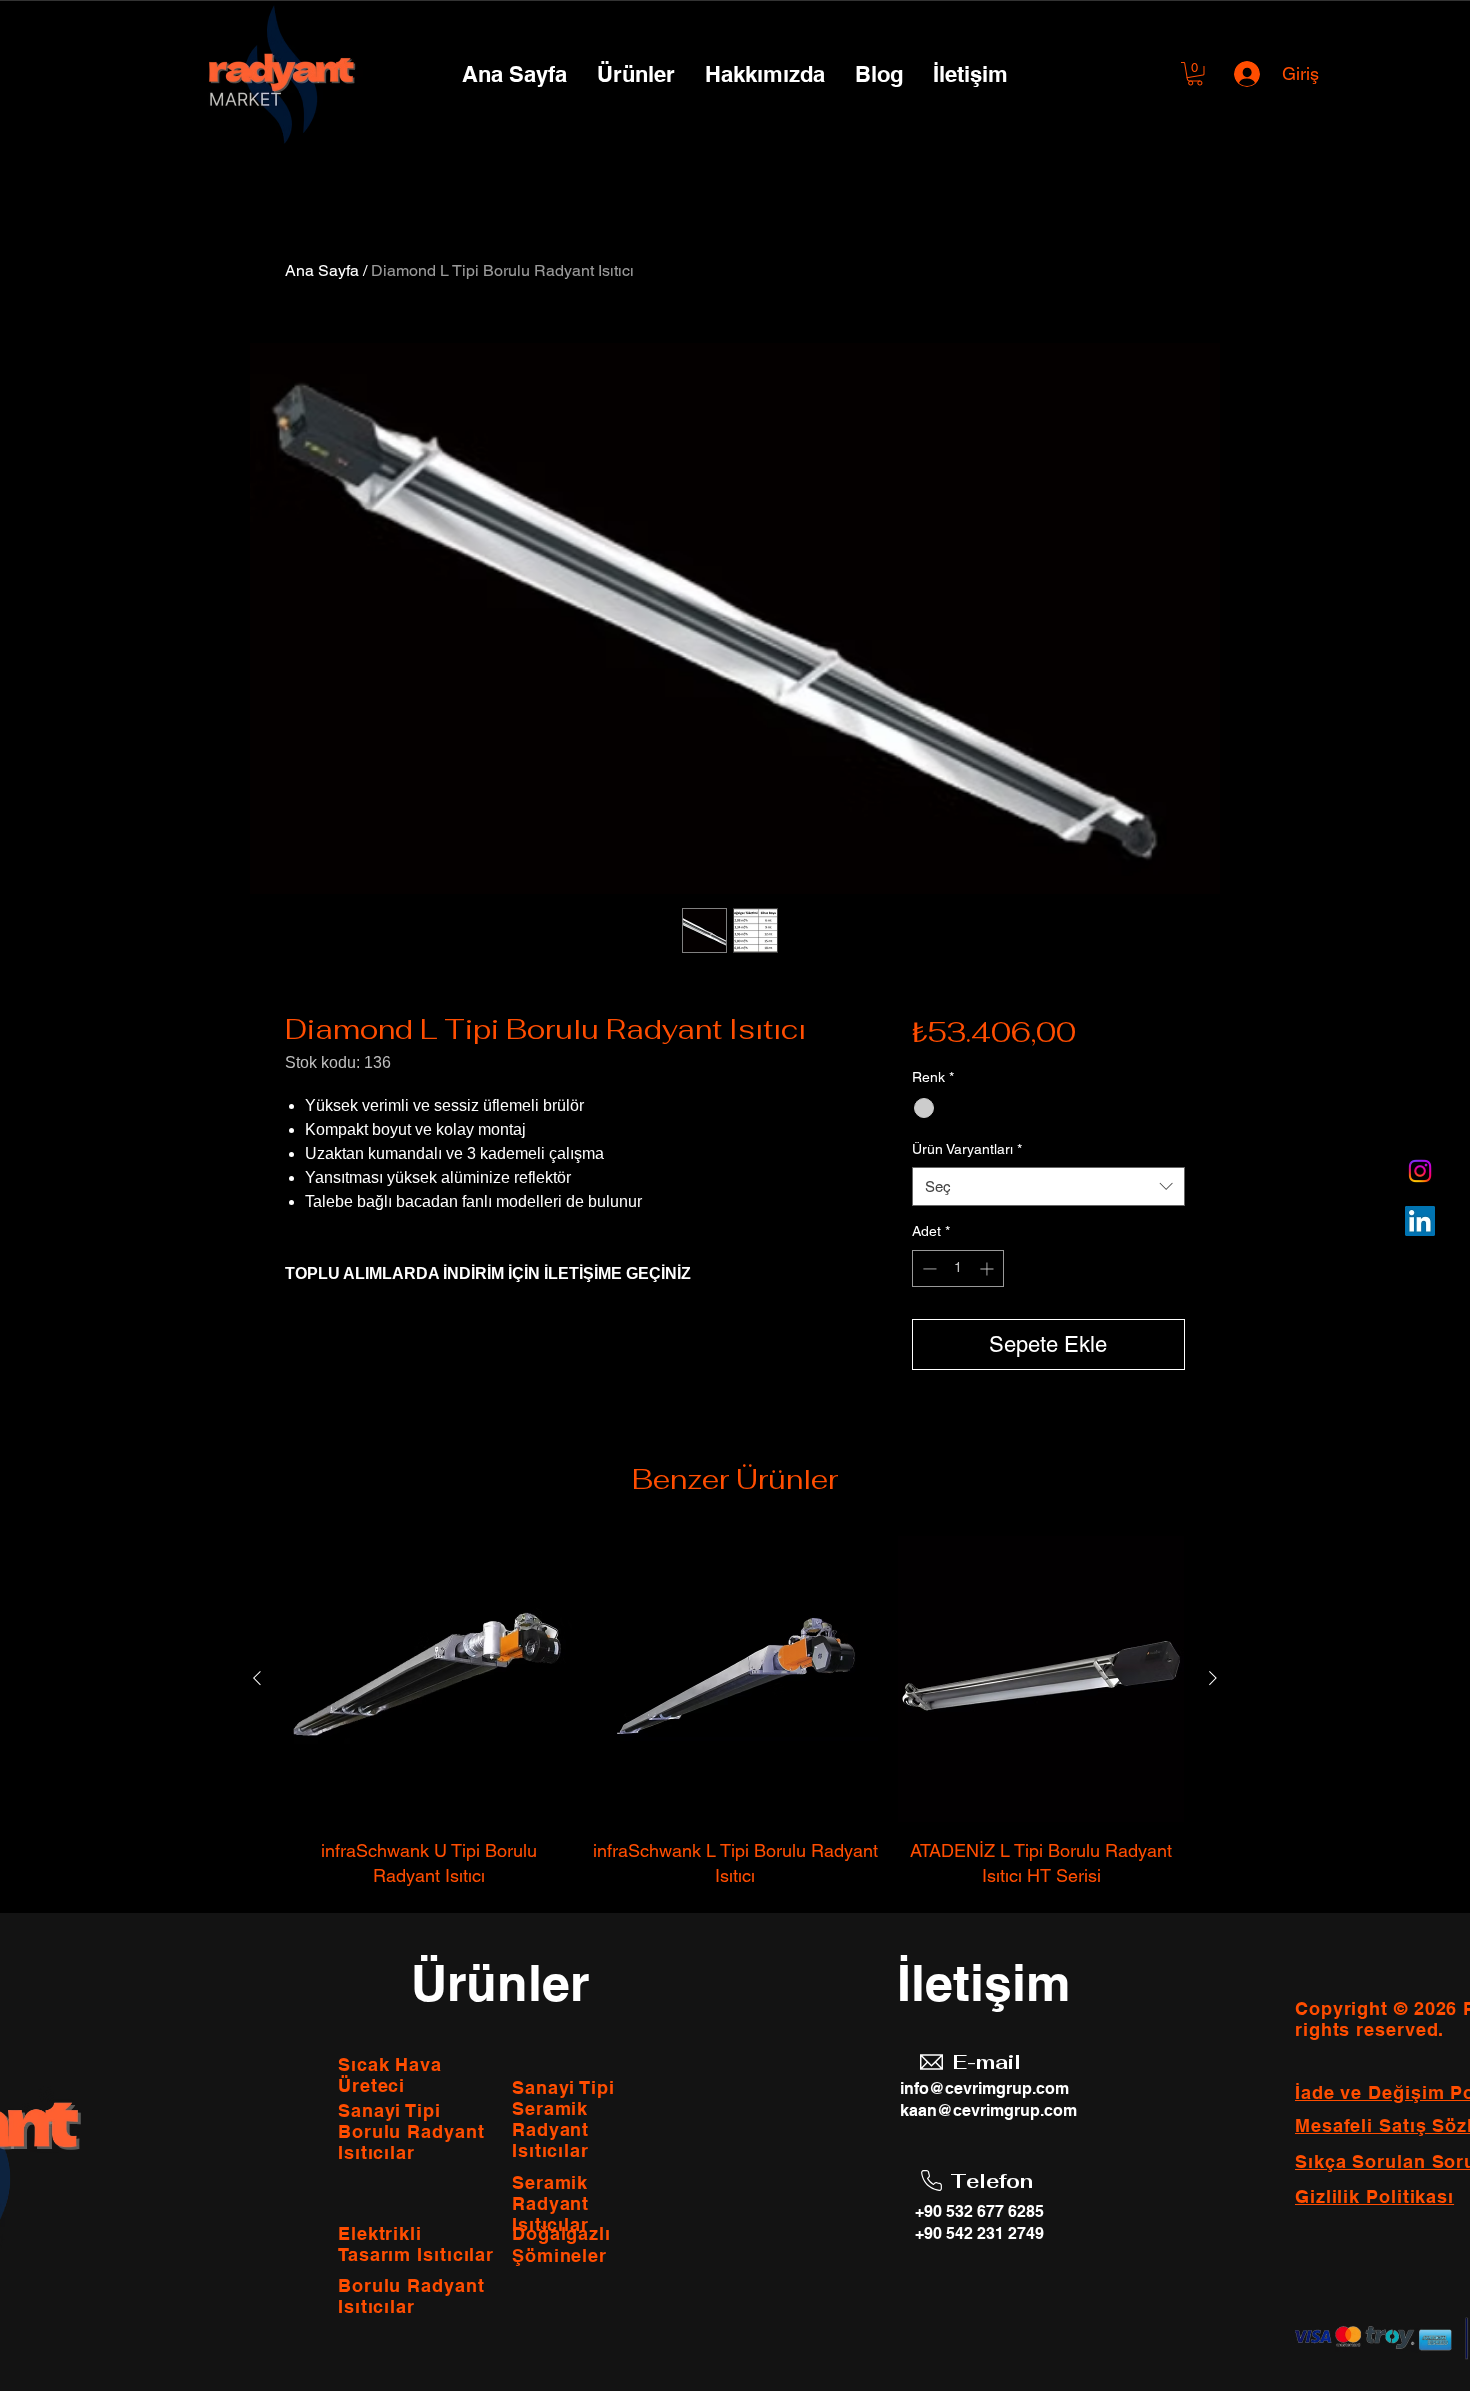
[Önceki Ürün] (257, 1678)
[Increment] (988, 1268)
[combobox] (1048, 1186)
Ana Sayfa (322, 270)
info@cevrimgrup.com (984, 2088)
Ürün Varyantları (967, 1149)
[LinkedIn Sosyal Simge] (1420, 1221)
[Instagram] (1420, 1171)
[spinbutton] (958, 1268)
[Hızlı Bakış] (429, 1679)
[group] (735, 1712)
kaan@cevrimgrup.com (988, 2110)
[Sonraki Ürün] (1213, 1678)
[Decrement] (927, 1268)
